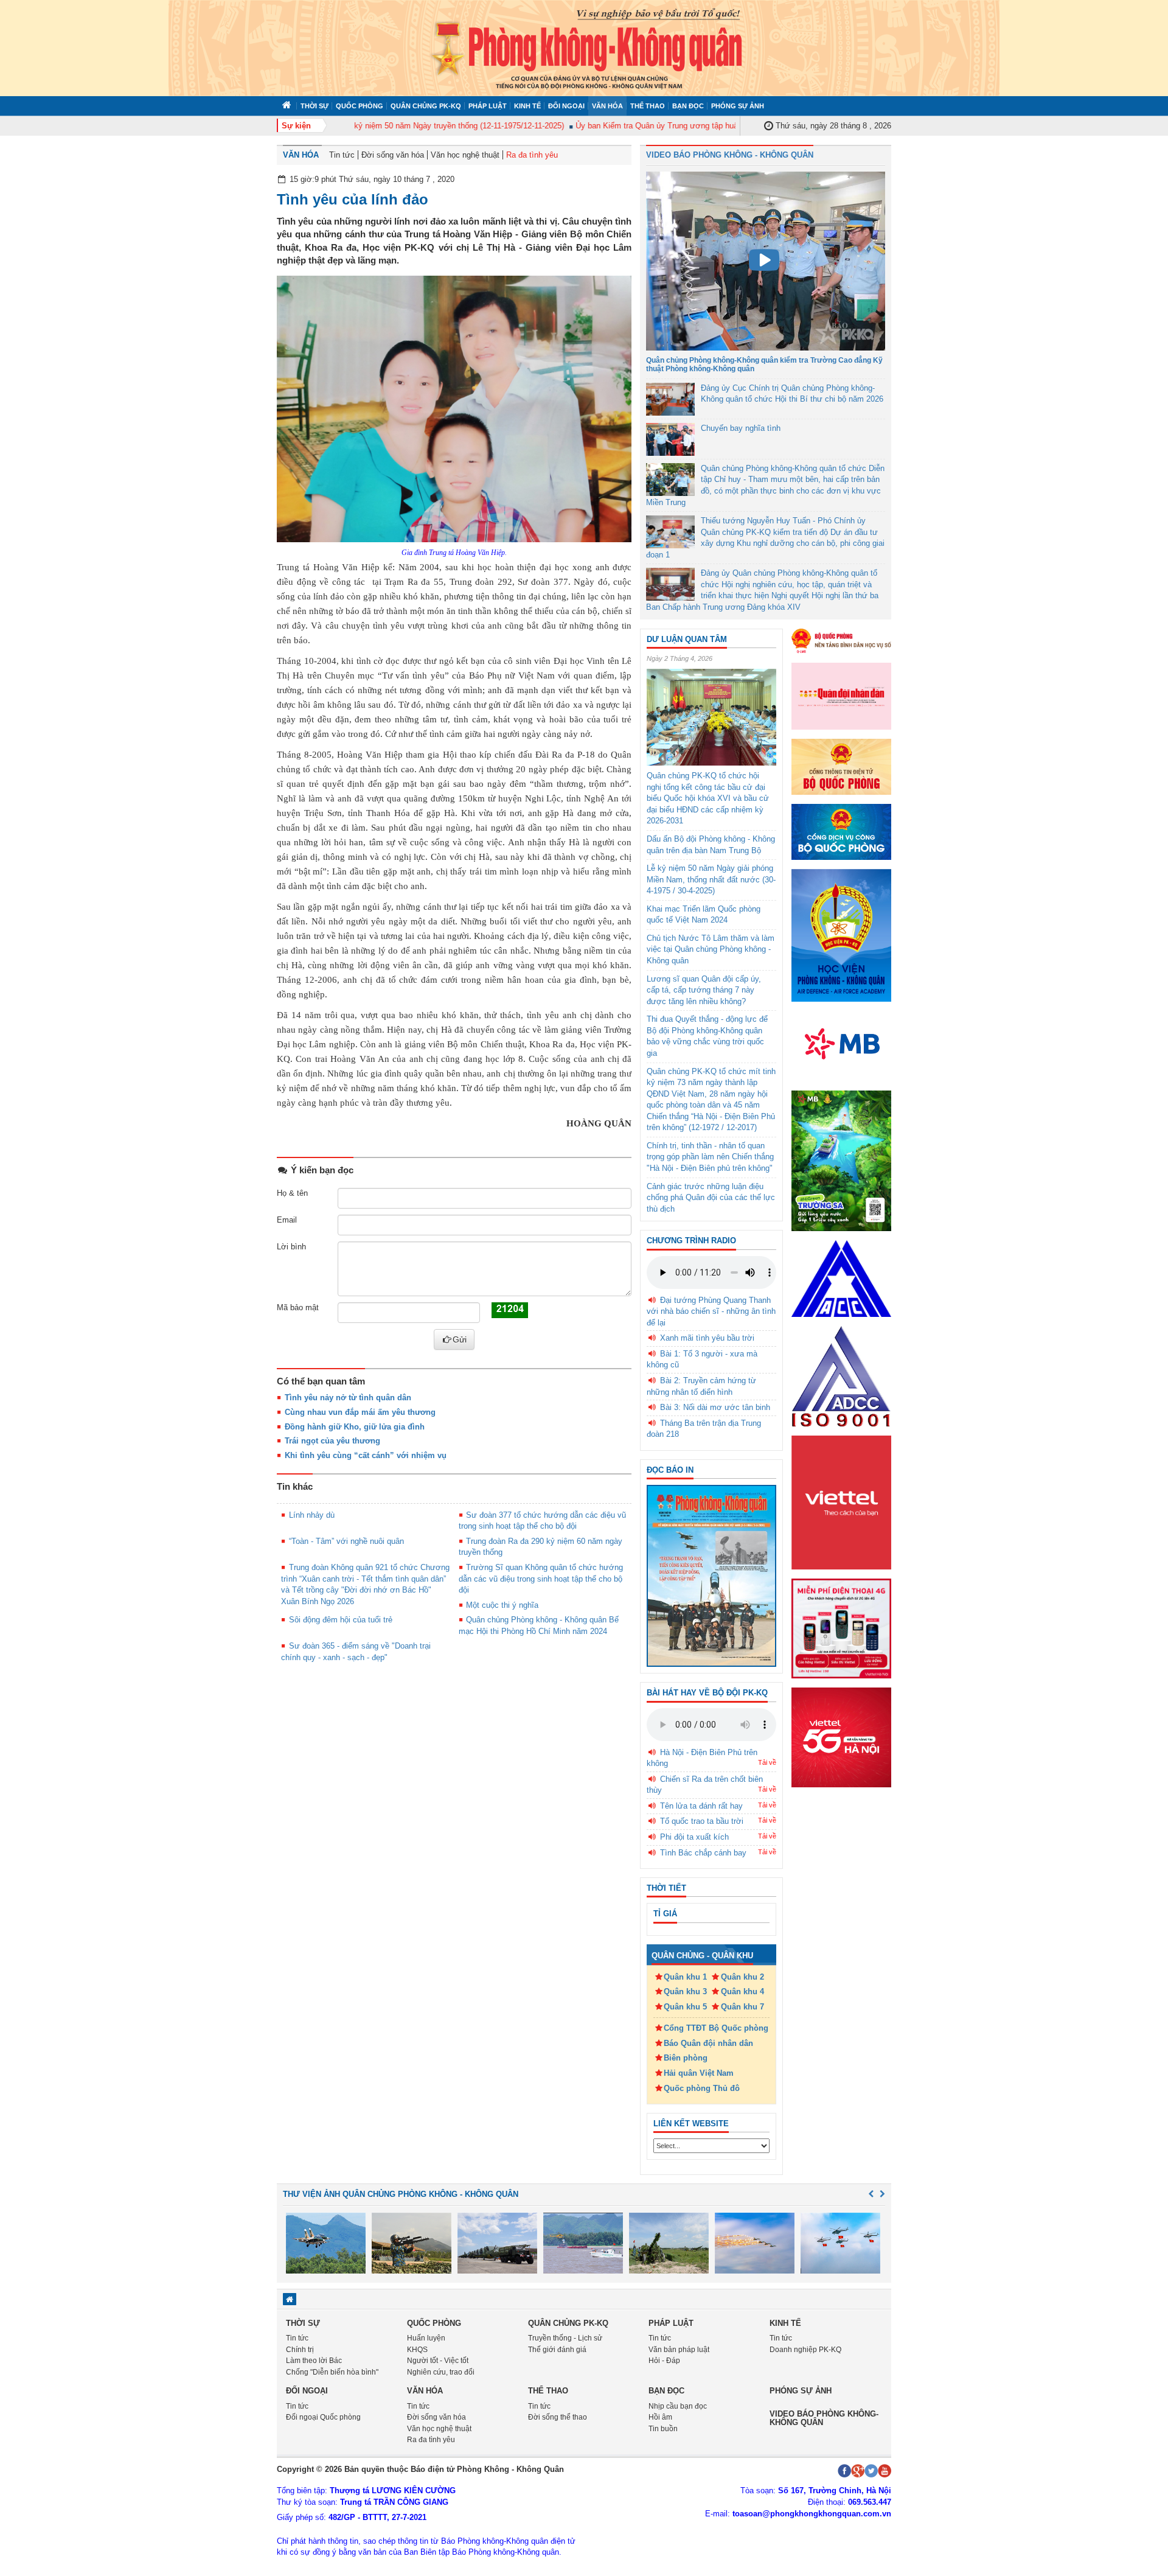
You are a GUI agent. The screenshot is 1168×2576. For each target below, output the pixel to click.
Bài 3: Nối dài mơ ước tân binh (715, 1407)
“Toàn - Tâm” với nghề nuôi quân (346, 1541)
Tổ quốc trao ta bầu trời (702, 1821)
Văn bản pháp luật (679, 2350)
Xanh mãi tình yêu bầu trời (707, 1338)
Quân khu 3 (685, 1991)
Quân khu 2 (742, 1977)
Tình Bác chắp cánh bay (703, 1853)
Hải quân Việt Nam (699, 2073)
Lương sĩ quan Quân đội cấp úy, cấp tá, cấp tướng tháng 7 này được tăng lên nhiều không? (704, 990)
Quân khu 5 (685, 2007)
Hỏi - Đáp (664, 2361)
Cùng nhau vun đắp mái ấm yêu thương (360, 1412)
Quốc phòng (360, 106)
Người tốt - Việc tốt (438, 2361)
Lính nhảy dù (312, 1515)
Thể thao (648, 106)
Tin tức (342, 155)
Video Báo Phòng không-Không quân (824, 2418)
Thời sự (315, 106)
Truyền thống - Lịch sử (565, 2338)
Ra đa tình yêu (532, 155)
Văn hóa (607, 106)
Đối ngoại (566, 106)
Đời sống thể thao (558, 2417)
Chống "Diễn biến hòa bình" (332, 2372)
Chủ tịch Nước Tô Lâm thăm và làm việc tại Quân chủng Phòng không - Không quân (711, 949)
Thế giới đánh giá (557, 2350)
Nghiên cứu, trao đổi (441, 2372)
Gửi (460, 1339)
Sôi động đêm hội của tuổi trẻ (341, 1620)
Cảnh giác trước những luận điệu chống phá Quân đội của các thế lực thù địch (711, 1198)
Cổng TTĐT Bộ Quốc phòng (716, 2028)
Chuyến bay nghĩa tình (741, 428)
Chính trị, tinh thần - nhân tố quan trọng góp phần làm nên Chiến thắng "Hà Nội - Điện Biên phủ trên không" (710, 1157)
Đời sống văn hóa (393, 155)
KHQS (417, 2350)
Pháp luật (488, 106)
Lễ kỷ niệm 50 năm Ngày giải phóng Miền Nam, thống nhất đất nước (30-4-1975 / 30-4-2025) (711, 879)
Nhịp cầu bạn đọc (678, 2406)
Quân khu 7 (742, 2007)
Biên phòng (686, 2058)
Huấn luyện (426, 2338)
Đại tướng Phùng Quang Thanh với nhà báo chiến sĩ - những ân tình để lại (711, 1311)
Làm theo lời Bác (314, 2361)
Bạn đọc (688, 106)
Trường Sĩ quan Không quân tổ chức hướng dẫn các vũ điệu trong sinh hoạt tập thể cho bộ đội (541, 1579)
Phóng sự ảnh (738, 106)
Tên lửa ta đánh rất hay (701, 1806)
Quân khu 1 (685, 1977)
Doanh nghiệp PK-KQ (805, 2350)
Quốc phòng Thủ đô (702, 2088)
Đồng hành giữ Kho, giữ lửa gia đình (355, 1427)
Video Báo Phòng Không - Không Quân (730, 155)
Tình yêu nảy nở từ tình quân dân (348, 1398)
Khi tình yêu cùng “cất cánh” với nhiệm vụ (366, 1455)
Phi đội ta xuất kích (694, 1837)
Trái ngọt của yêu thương (332, 1441)
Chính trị (300, 2350)
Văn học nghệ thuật (465, 155)
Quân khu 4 (742, 1991)
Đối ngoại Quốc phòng (323, 2417)
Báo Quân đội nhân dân (708, 2043)
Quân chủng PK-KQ (426, 106)
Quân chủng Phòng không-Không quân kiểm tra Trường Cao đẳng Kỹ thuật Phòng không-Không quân (764, 364)
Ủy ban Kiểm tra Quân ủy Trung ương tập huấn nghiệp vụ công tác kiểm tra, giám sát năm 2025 (712, 126)
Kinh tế (527, 106)
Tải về (767, 1762)
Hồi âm (660, 2417)
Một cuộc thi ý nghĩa (502, 1605)
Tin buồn (663, 2429)
